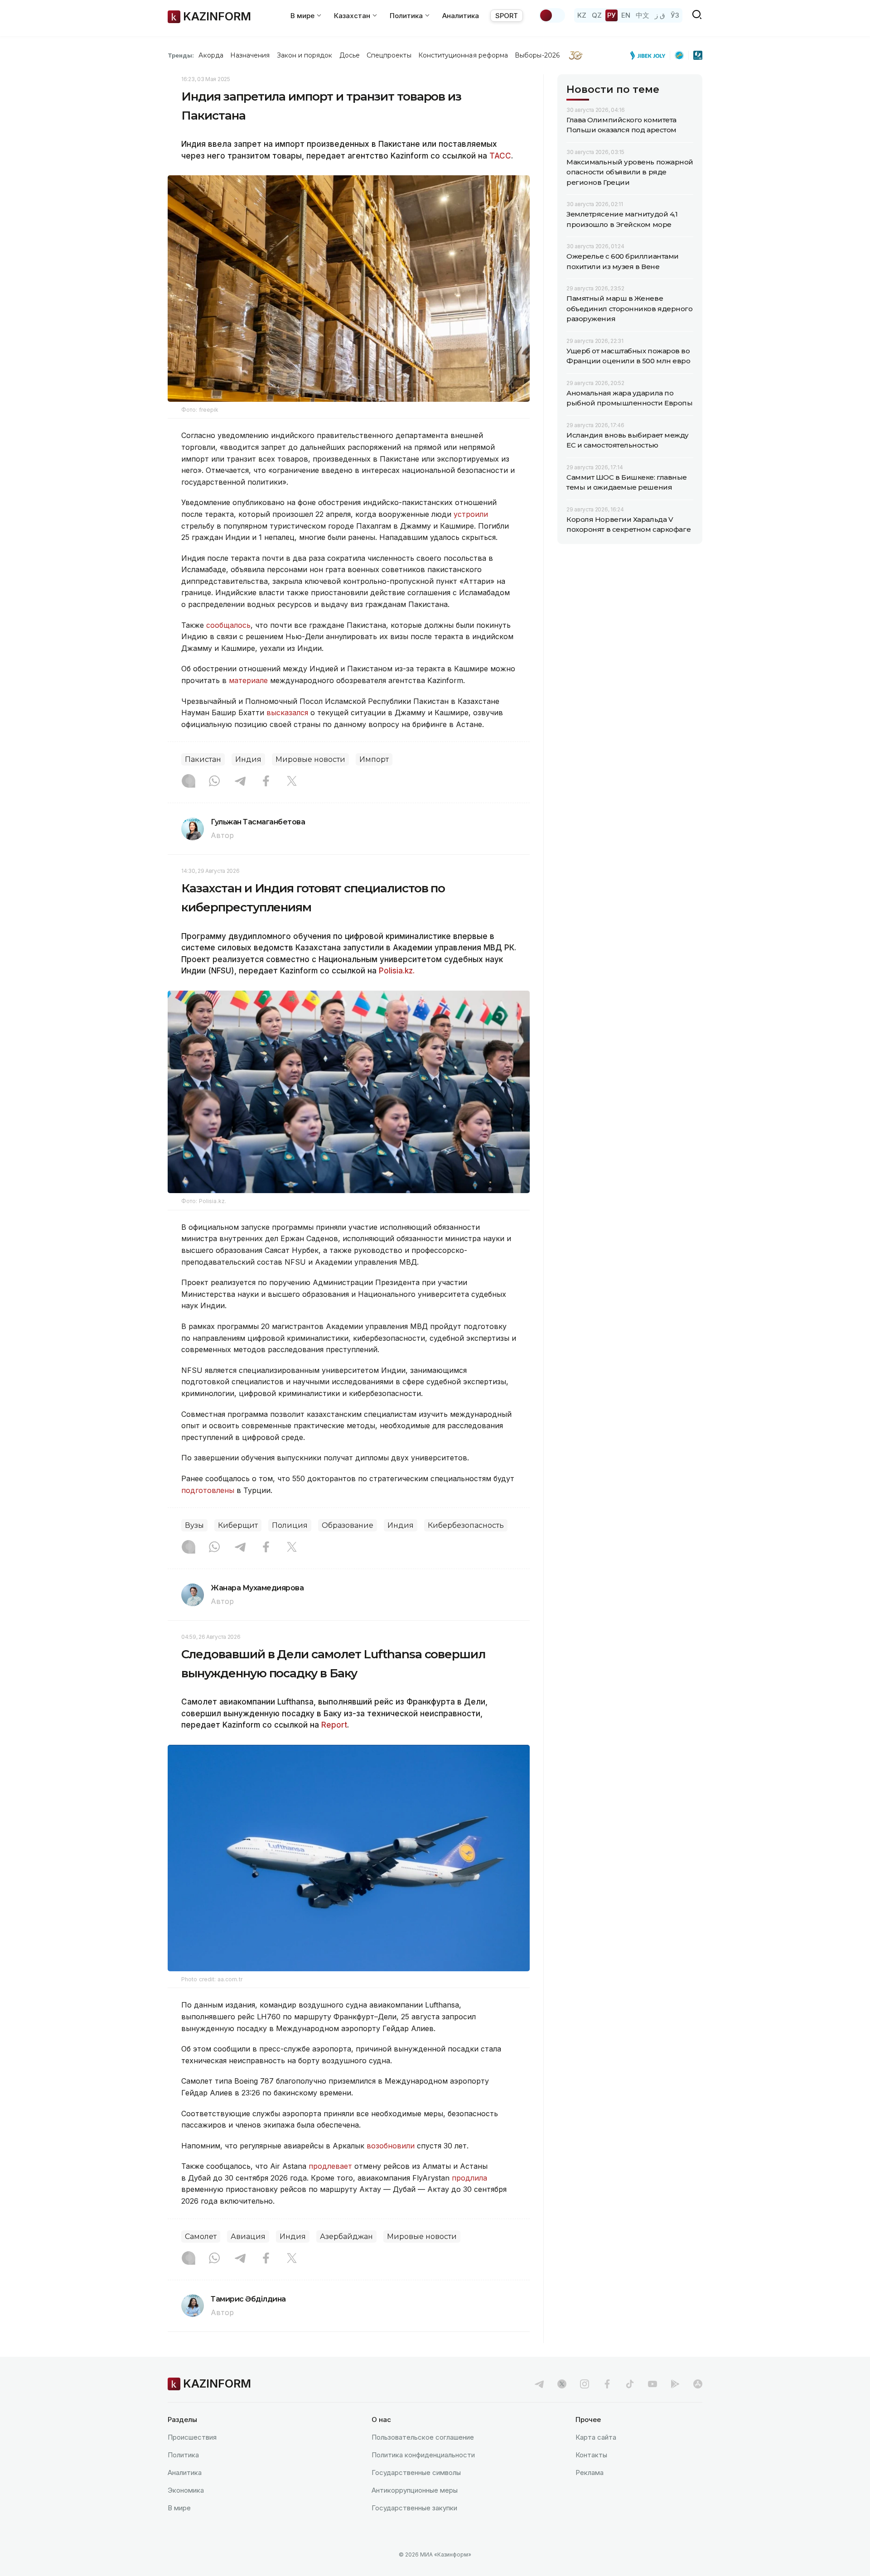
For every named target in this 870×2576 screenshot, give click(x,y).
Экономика (186, 2490)
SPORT (507, 16)
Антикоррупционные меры (415, 2490)
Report (334, 1725)
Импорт (374, 759)
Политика (183, 2455)
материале (248, 680)
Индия (248, 759)
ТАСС (500, 156)
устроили (471, 514)
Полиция (290, 1525)
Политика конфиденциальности (423, 2455)
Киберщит (238, 1525)
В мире (179, 2508)
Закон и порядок (305, 55)
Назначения (250, 55)
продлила (469, 2178)
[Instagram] (188, 782)
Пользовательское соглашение (423, 2437)
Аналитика (461, 16)
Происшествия (192, 2437)
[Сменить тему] (552, 15)
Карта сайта (596, 2437)
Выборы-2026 (537, 55)
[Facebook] (266, 782)
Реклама (590, 2472)
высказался (287, 713)
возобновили (392, 2146)
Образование (348, 1525)
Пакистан (203, 759)
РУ (611, 15)
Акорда (211, 55)
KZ (582, 15)
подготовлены (208, 1490)
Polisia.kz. (397, 971)
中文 (643, 15)
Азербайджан (346, 2237)
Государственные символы (416, 2472)
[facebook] (607, 2384)
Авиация (248, 2237)
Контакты (591, 2455)
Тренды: (181, 55)
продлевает (331, 2166)
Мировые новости (310, 759)
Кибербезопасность (466, 1525)
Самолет (201, 2237)
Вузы (194, 1525)
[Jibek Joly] (650, 55)
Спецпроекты (389, 55)
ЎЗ (675, 15)
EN (626, 15)
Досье (350, 55)
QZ (597, 15)
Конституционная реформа (463, 55)
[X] (292, 782)
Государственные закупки (414, 2508)
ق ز (660, 15)
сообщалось (228, 625)
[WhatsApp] (214, 782)
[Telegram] (240, 782)
